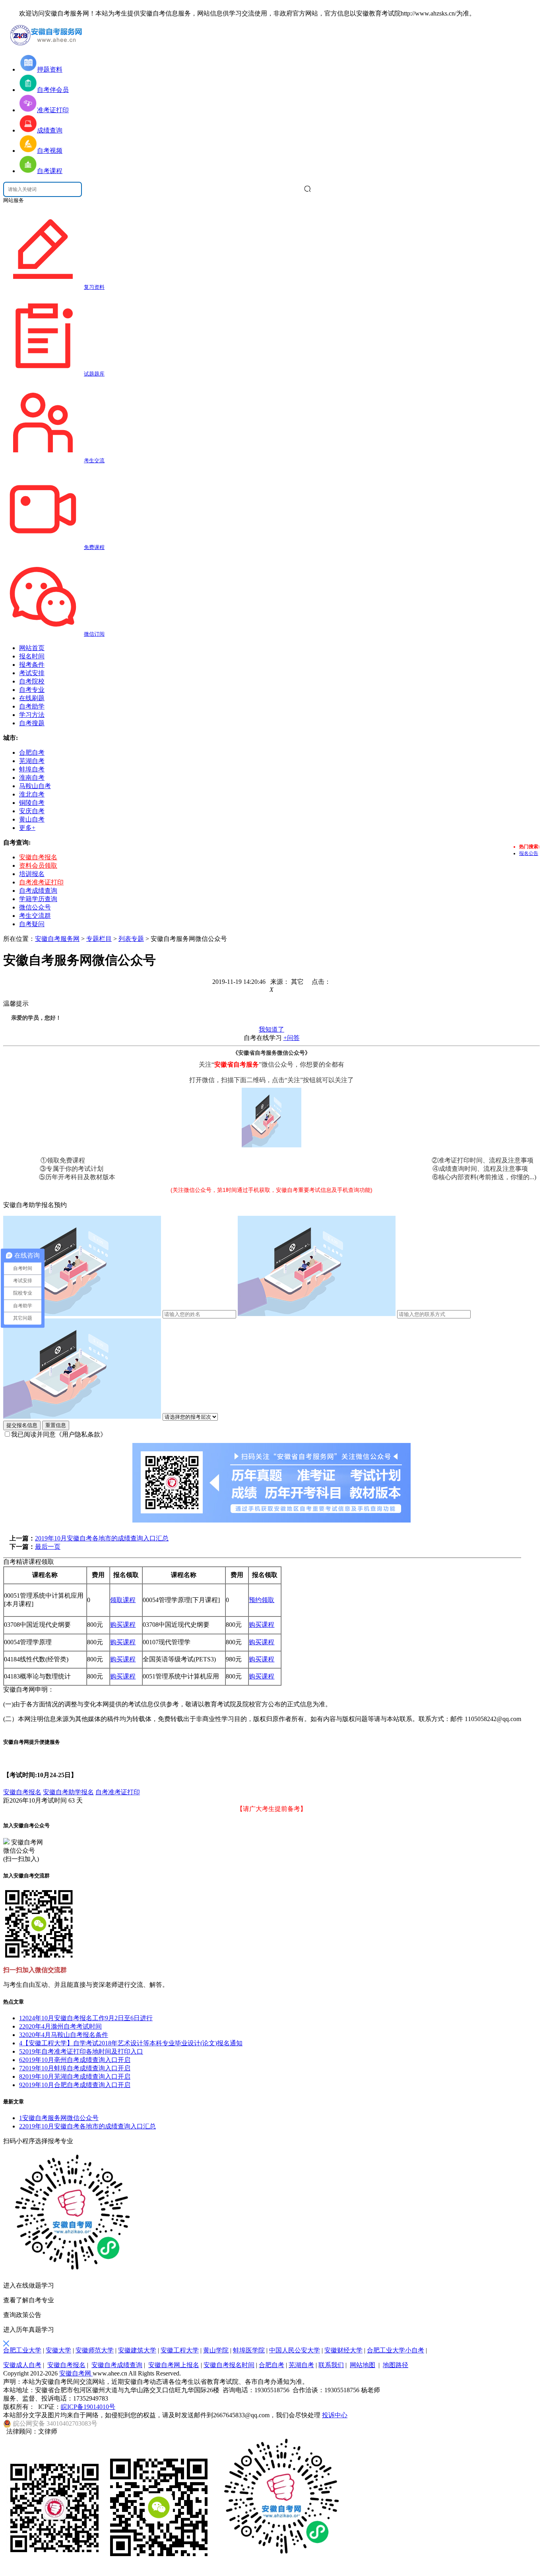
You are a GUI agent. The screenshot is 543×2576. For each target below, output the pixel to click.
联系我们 (331, 2365)
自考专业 (32, 690)
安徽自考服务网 (57, 939)
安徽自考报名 (38, 857)
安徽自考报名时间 (229, 2365)
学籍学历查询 (38, 899)
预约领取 (262, 1600)
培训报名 (32, 874)
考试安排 (32, 673)
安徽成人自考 (22, 2365)
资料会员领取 (38, 865)
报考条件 (32, 665)
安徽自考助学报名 (68, 1792)
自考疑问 (32, 924)
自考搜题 (32, 723)
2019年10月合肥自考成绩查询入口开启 (75, 2085)
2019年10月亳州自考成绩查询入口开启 (75, 2060)
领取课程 (123, 1600)
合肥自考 (271, 2365)
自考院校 (32, 681)
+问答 (292, 1038)
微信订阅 (94, 634)
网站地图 (363, 2365)
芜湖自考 (301, 2365)
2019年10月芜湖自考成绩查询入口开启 (75, 2077)
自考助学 (32, 706)
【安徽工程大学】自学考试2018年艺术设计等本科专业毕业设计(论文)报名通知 (131, 2043)
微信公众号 (35, 907)
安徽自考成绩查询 (117, 2365)
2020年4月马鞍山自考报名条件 (64, 2035)
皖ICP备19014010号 (88, 2407)
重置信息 (56, 1425)
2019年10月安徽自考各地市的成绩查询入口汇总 (102, 1538)
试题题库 (94, 374)
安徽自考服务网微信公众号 (59, 2118)
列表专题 (131, 939)
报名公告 (529, 853)
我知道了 (271, 1029)
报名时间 (32, 656)
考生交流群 (35, 916)
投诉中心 (335, 2415)
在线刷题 (32, 698)
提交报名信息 (22, 1425)
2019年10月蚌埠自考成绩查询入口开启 (75, 2068)
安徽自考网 (76, 2373)
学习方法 (32, 715)
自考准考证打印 (41, 882)
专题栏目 (99, 939)
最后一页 (48, 1547)
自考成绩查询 (38, 891)
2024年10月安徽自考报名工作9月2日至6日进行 (86, 2018)
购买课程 (123, 1625)
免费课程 (94, 547)
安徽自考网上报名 (174, 2365)
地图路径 (396, 2365)
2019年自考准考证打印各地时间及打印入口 (81, 2051)
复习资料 (94, 287)
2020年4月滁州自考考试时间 (60, 2026)
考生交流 (94, 460)
